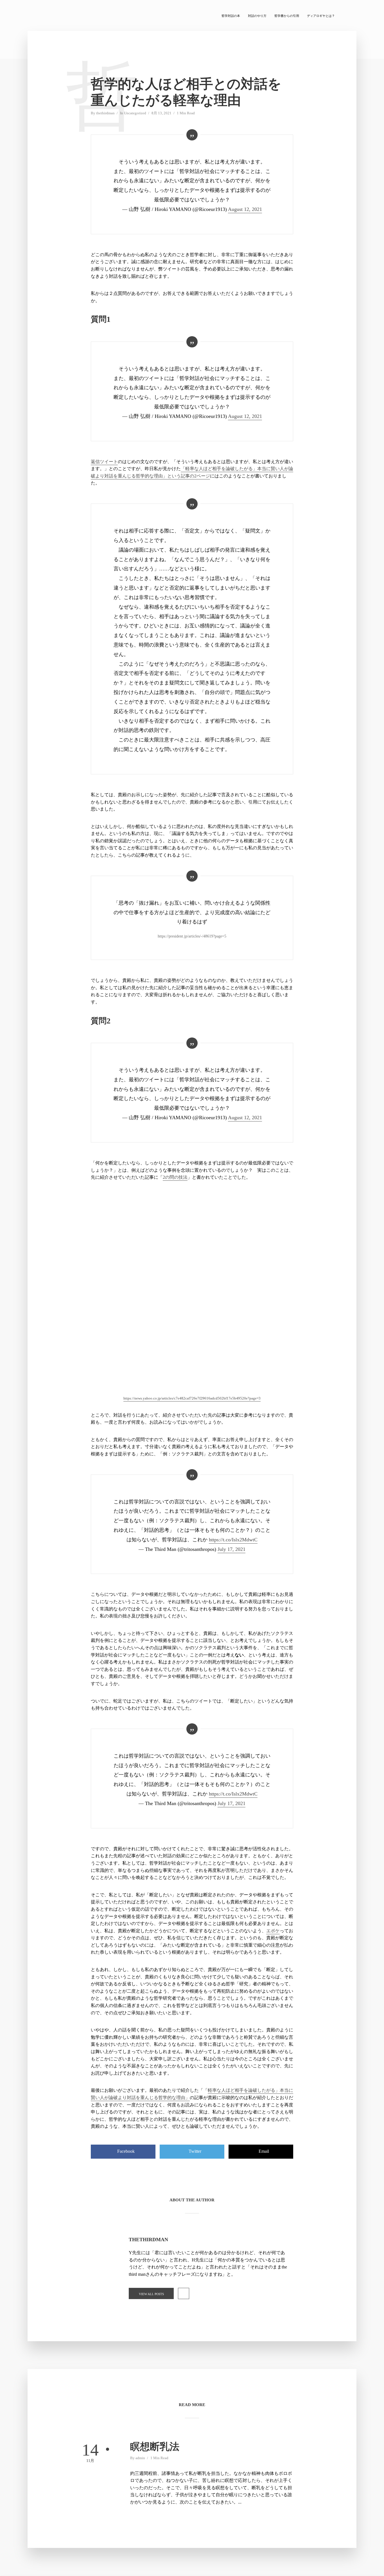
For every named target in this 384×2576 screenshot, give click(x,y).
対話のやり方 (257, 16)
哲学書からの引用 (287, 16)
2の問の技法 (175, 1177)
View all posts (151, 2294)
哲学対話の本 (231, 16)
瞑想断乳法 (155, 2447)
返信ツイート (104, 462)
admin (140, 2458)
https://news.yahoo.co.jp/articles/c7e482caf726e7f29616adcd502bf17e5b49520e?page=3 (192, 1398)
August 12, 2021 (245, 209)
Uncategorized (135, 113)
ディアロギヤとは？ (321, 16)
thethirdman (105, 113)
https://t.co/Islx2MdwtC (233, 1540)
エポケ (273, 1931)
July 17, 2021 (231, 1549)
